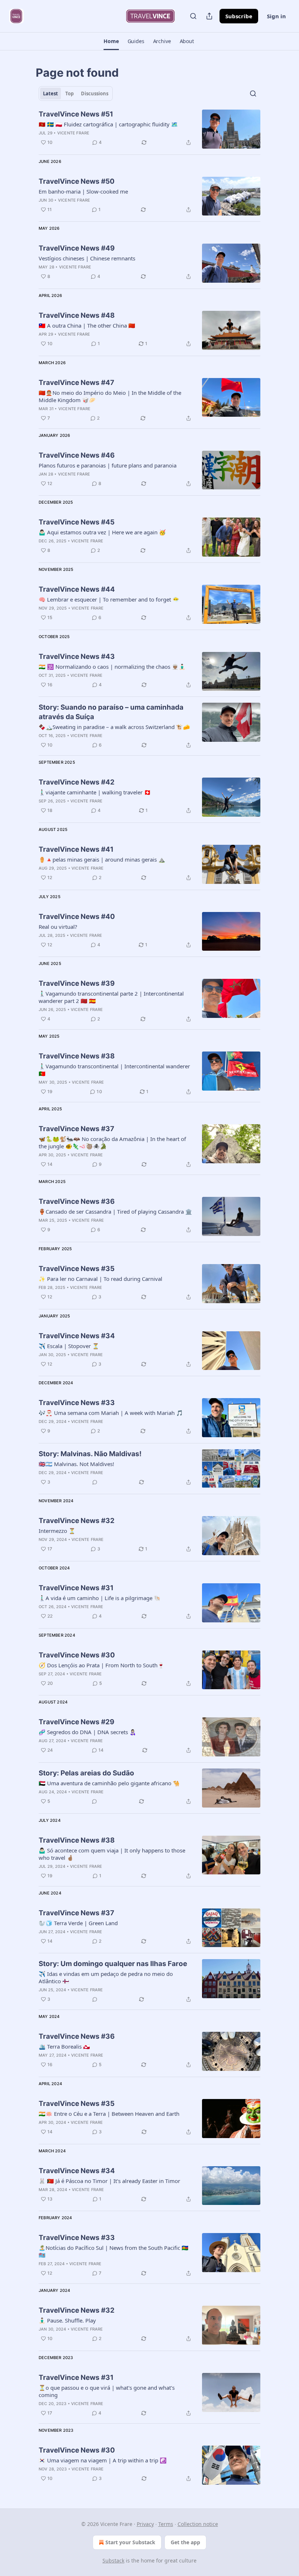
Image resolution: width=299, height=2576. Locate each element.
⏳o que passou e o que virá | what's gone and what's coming (107, 2391)
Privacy (145, 2524)
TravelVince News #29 (77, 1722)
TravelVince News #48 (77, 315)
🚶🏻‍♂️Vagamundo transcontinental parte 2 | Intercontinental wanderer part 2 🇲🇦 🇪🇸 (111, 997)
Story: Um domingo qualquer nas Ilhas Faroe (113, 1964)
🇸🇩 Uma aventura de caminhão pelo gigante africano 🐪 (109, 1783)
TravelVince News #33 (77, 1403)
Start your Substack (130, 2542)
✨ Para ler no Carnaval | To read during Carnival (100, 1279)
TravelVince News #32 (77, 1521)
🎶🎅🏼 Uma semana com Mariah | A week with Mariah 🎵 (111, 1413)
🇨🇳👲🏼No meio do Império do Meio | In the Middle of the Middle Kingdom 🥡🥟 (110, 396)
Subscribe (239, 16)
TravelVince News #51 (76, 114)
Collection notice (198, 2524)
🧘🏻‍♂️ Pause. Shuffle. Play (67, 2320)
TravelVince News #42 (77, 782)
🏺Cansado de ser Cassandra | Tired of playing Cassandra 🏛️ (115, 1211)
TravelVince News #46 (77, 455)
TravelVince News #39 (77, 983)
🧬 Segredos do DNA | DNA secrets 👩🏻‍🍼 (88, 1732)
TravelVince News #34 (77, 1336)
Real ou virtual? (58, 927)
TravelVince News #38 (77, 1056)
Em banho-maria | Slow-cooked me (83, 191)
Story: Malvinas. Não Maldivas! (90, 1454)
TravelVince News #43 (77, 657)
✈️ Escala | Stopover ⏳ (69, 1346)
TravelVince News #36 (77, 1201)
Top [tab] (69, 94)
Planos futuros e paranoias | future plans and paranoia (108, 465)
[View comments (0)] (95, 1482)
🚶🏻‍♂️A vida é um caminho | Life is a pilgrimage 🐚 (100, 1598)
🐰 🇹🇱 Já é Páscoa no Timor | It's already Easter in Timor (109, 2181)
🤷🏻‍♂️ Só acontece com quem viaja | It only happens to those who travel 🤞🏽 (112, 1854)
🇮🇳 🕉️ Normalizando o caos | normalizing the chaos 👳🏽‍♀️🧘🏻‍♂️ (112, 667)
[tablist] (76, 94)
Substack (113, 2560)
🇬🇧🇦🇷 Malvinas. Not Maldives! (76, 1464)
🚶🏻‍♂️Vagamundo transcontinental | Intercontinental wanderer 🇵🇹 (114, 1070)
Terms (166, 2524)
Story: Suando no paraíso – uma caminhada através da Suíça (111, 712)
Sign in (276, 16)
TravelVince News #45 (77, 522)
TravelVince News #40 (77, 917)
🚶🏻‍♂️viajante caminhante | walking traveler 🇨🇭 (95, 792)
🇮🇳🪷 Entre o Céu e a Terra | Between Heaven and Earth (109, 2114)
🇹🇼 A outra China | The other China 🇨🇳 (87, 325)
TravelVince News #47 (76, 383)
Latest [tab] (51, 94)
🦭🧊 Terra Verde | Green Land (78, 1923)
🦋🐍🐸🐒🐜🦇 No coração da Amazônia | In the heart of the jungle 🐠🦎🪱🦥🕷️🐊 (112, 1142)
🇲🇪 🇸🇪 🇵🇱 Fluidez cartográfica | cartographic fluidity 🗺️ (108, 124)
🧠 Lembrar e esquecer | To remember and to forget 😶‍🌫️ (109, 599)
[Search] (193, 16)
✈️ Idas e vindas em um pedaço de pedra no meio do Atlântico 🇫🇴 (106, 1977)
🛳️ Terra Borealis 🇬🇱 (64, 2046)
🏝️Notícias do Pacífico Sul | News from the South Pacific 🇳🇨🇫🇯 (114, 2251)
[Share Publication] (209, 16)
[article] (149, 129)
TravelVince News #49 (77, 248)
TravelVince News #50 (77, 181)
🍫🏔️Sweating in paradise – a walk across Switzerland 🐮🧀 (114, 727)
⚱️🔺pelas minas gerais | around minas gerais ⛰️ (102, 859)
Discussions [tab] (95, 94)
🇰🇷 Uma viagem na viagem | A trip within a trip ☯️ (103, 2460)
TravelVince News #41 (76, 849)
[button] (111, 41)
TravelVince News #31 (76, 1588)
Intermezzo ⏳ (57, 1531)
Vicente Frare (73, 133)
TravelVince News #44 (77, 589)
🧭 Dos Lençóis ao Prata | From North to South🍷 (102, 1665)
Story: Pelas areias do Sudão (86, 1773)
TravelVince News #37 (76, 1129)
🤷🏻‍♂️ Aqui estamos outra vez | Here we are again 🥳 (102, 532)
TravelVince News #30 (77, 1655)
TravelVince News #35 (77, 1269)
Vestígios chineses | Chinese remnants (87, 258)
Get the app (185, 2542)
